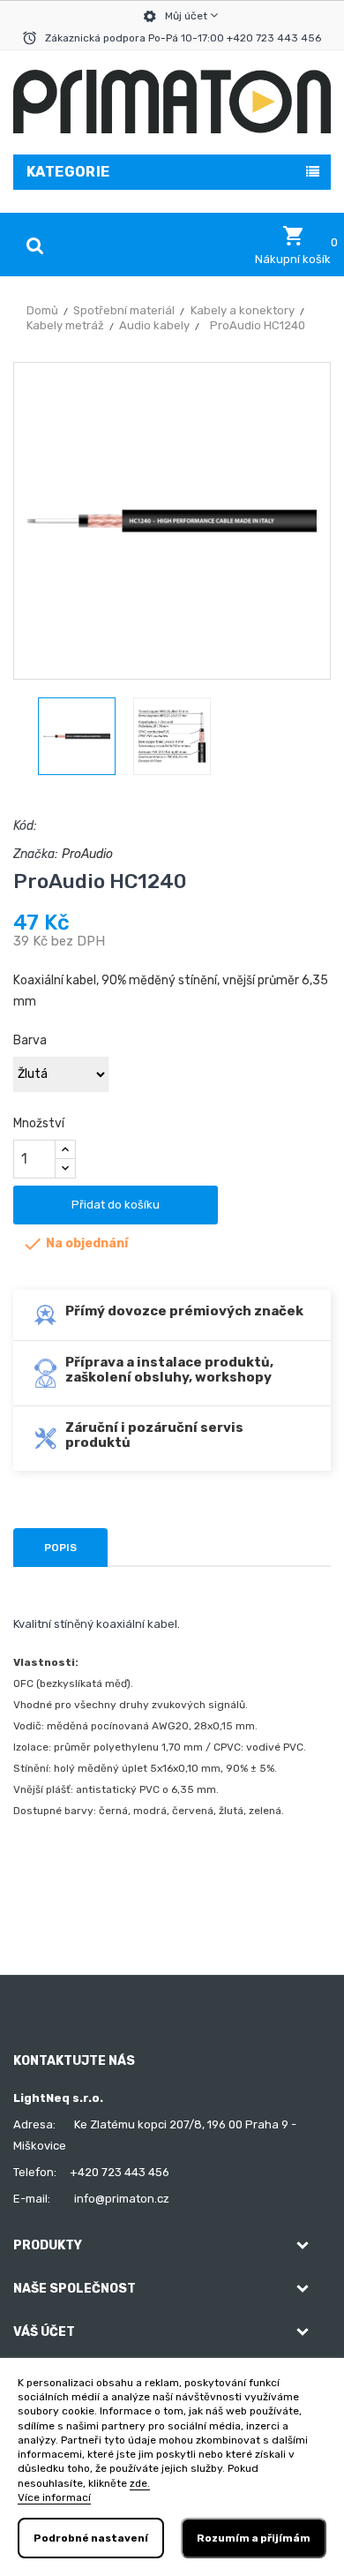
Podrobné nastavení (91, 2538)
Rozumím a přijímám (254, 2538)
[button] (293, 245)
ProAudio (87, 854)
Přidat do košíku (116, 1205)
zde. (140, 2483)
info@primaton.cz (122, 2199)
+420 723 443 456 (120, 2172)
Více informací (54, 2497)
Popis (60, 1548)
